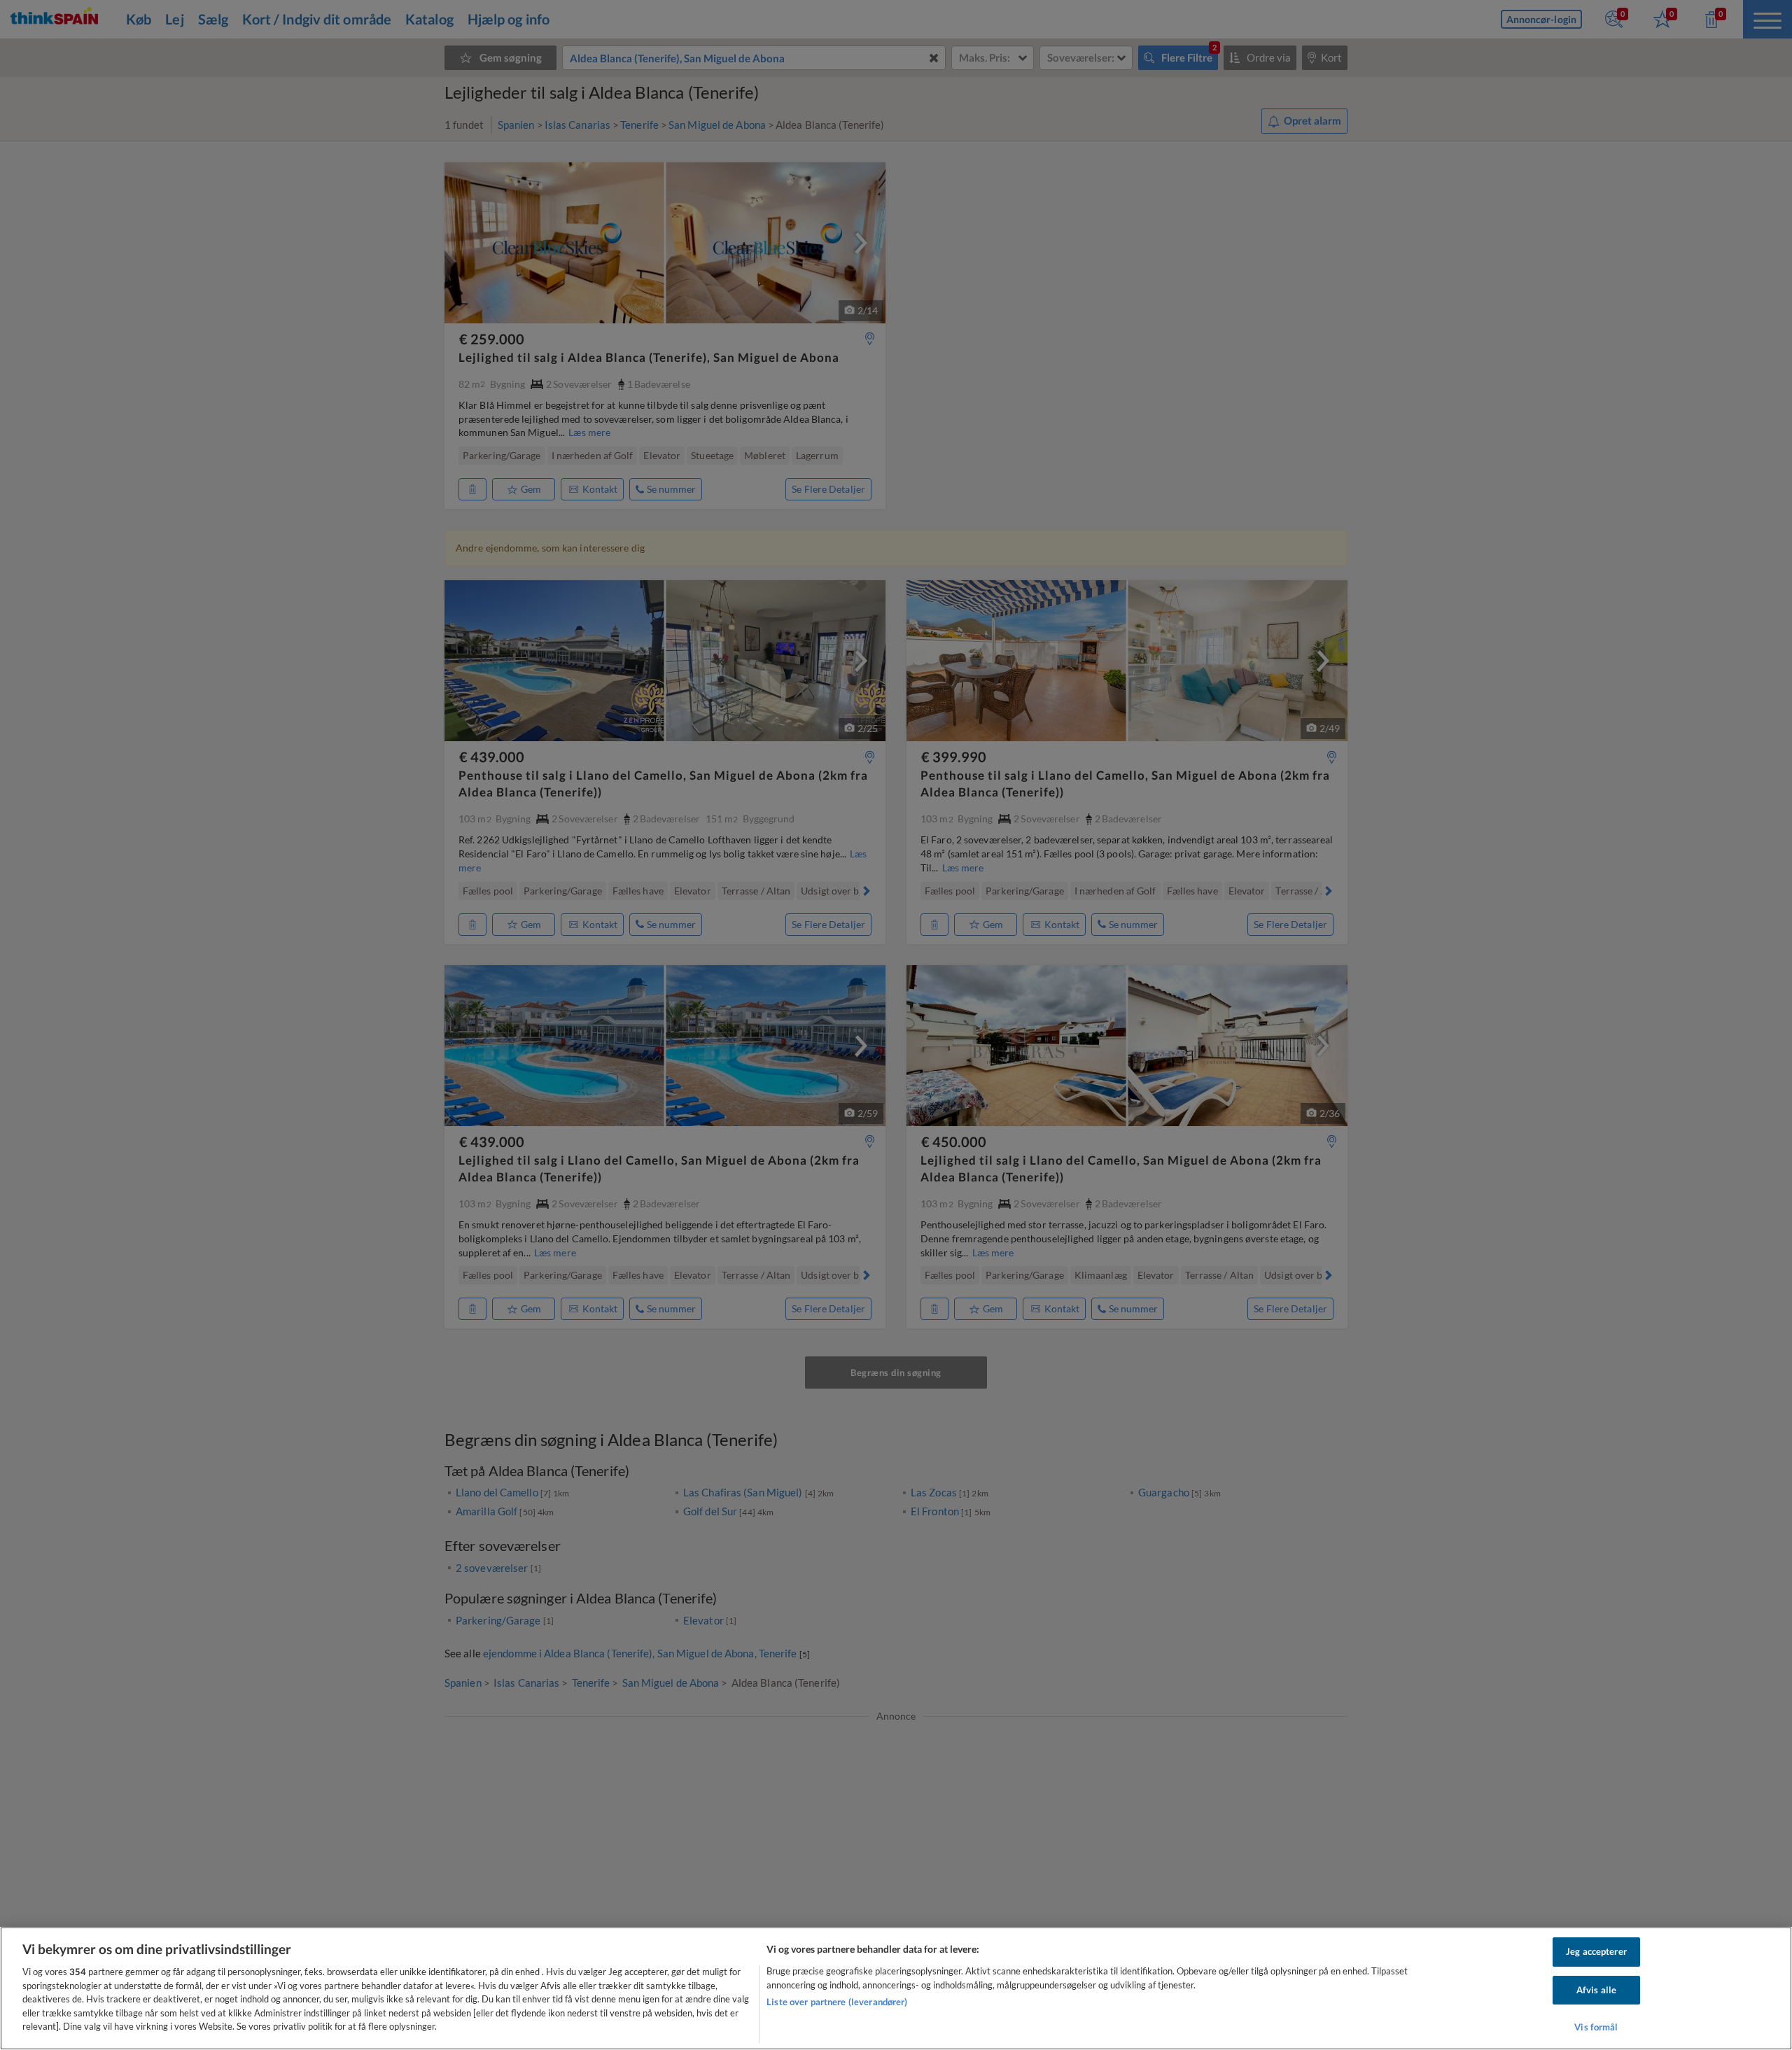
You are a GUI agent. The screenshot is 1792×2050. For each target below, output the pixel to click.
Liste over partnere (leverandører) (837, 2002)
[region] (896, 1988)
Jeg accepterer (1596, 1951)
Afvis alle (1596, 1990)
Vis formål (1596, 2028)
